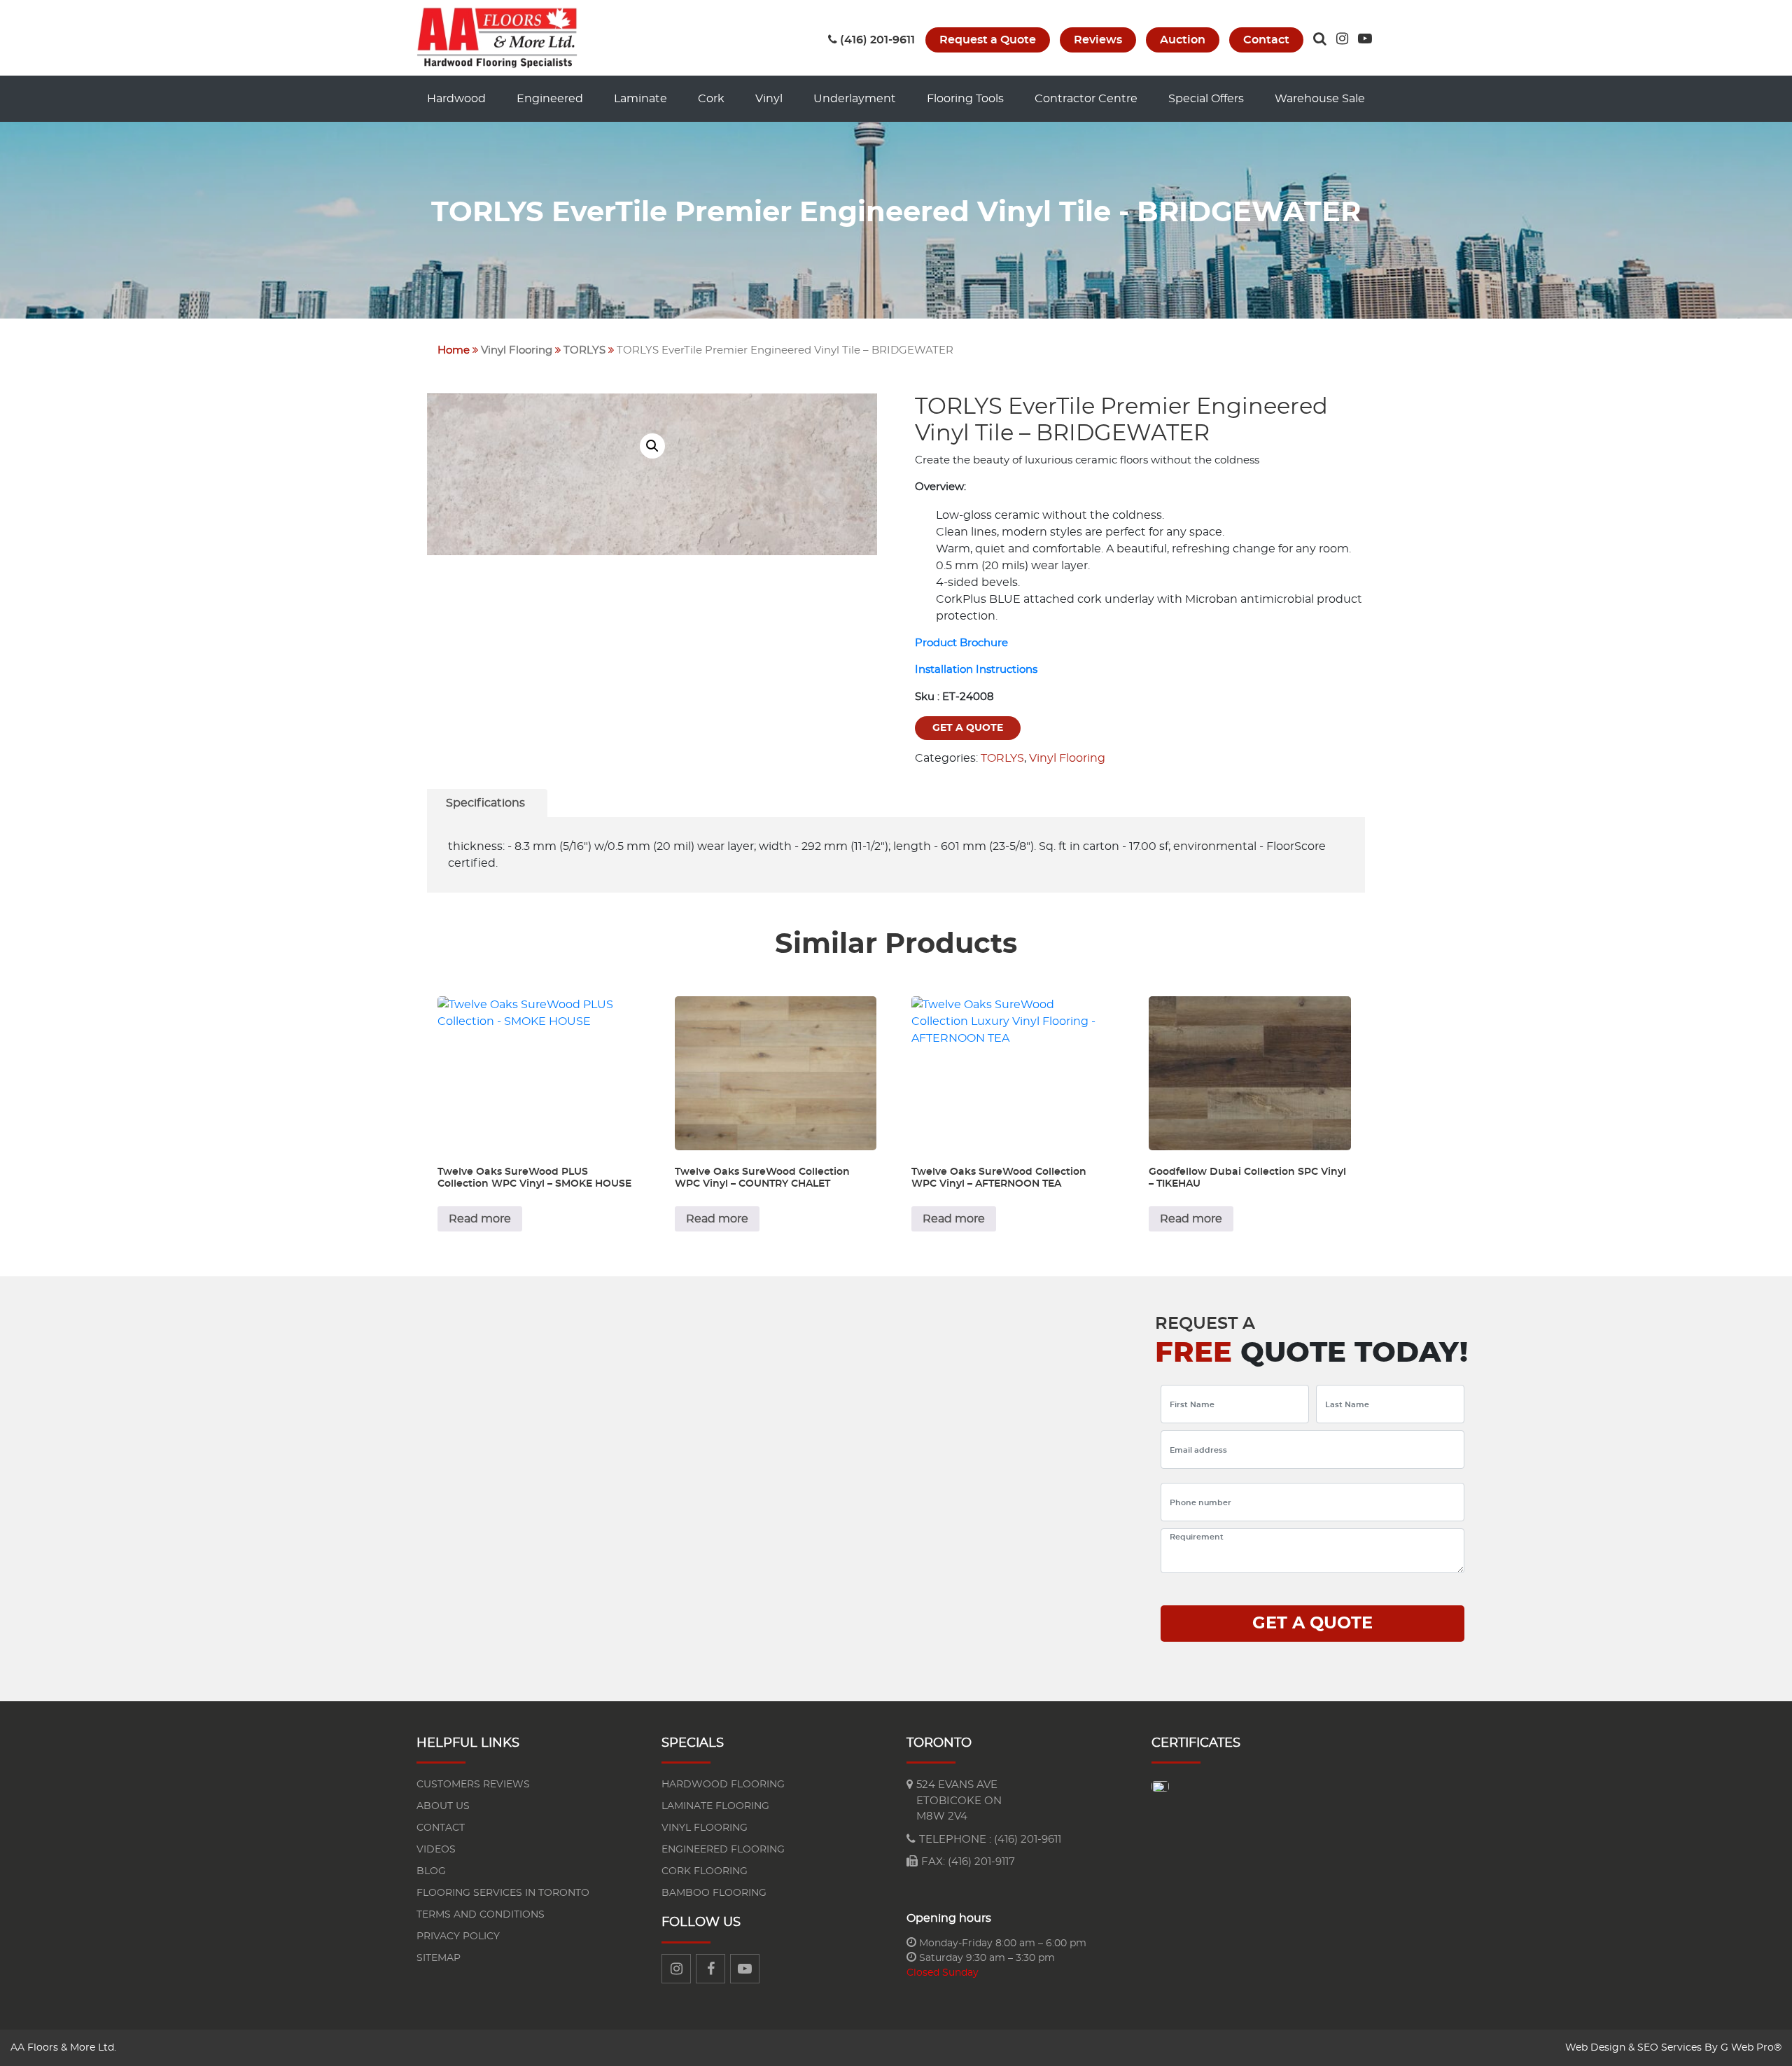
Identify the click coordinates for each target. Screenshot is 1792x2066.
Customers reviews (473, 1785)
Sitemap (439, 1958)
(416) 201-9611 (877, 40)
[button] (652, 446)
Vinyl (769, 99)
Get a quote (968, 728)
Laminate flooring (715, 1806)
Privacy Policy (458, 1936)
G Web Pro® (1751, 2048)
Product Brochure (961, 643)
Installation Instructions (976, 670)
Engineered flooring (723, 1850)
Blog (431, 1871)
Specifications (485, 803)
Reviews (1098, 40)
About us (443, 1806)
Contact (1266, 40)
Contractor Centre (1086, 99)
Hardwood (456, 99)
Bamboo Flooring (714, 1893)
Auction (1183, 40)
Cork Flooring (705, 1871)
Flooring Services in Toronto (503, 1893)
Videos (436, 1850)
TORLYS (584, 350)
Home (454, 350)
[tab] (485, 803)
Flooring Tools (965, 99)
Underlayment (855, 99)
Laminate (640, 99)
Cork (711, 99)
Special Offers (1206, 99)
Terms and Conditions (481, 1915)
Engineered (550, 99)
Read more (480, 1219)
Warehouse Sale (1320, 99)
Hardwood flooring (723, 1785)
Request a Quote (988, 40)
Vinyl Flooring (517, 350)
